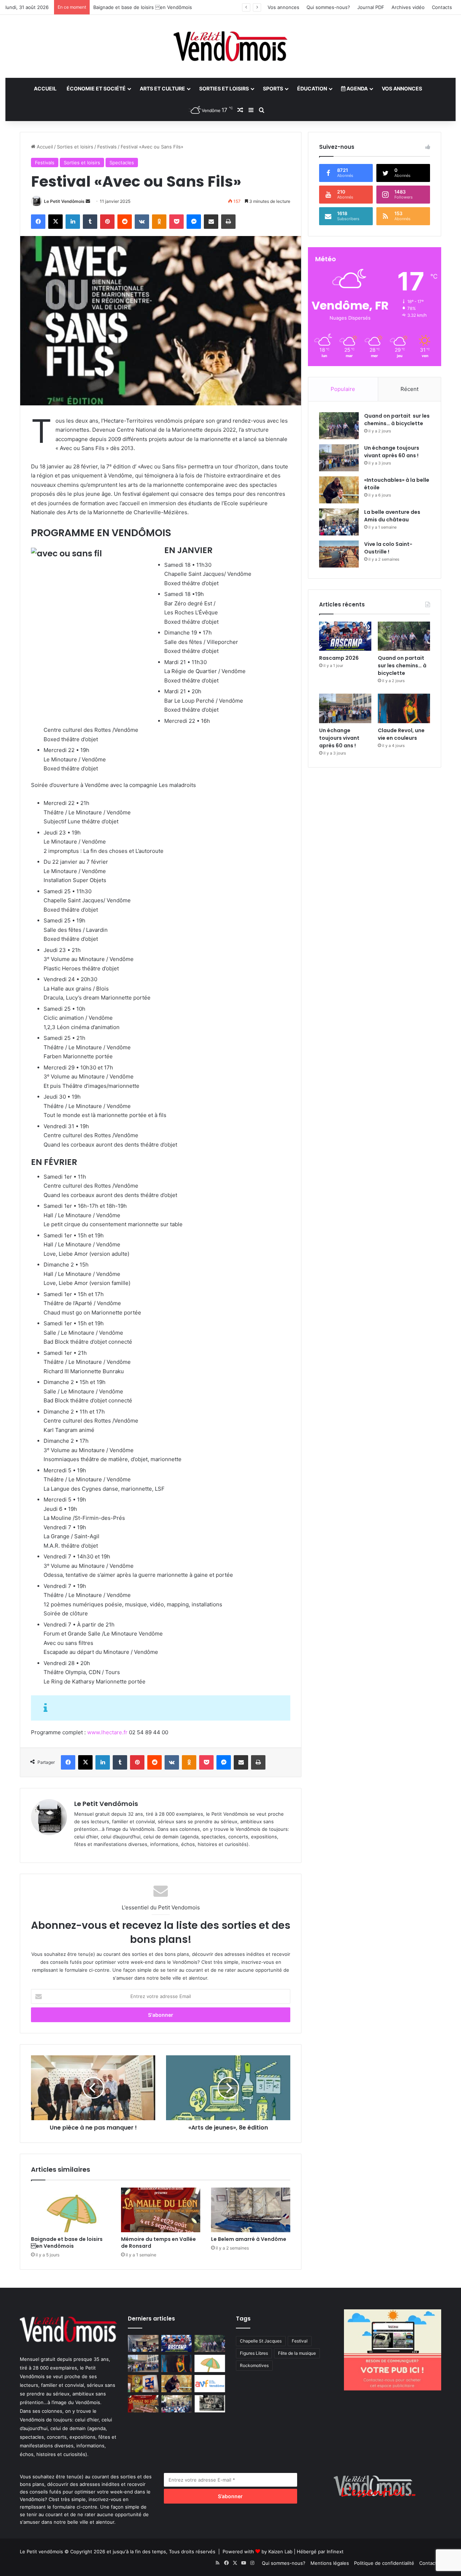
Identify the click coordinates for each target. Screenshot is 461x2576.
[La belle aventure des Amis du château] (339, 522)
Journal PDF (371, 7)
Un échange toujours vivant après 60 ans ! (392, 452)
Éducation (312, 88)
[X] (55, 222)
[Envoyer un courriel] (88, 201)
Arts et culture (162, 88)
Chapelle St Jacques (261, 2341)
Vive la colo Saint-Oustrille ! (388, 548)
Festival (300, 2341)
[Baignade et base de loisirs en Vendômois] (71, 2210)
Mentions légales (330, 2563)
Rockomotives (254, 2365)
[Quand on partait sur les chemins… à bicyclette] (339, 426)
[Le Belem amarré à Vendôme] (251, 2210)
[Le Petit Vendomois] (230, 46)
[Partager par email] (211, 222)
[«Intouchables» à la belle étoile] (339, 490)
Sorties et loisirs (224, 88)
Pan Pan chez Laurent (118, 7)
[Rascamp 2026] (345, 636)
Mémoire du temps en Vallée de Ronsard (158, 2243)
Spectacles (122, 163)
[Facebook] (38, 222)
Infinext (335, 2551)
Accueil (45, 88)
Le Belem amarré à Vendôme (249, 2239)
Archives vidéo (408, 7)
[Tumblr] (90, 222)
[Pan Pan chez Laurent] (143, 2384)
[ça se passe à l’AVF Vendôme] (210, 2384)
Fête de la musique (297, 2353)
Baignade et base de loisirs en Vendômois (67, 2243)
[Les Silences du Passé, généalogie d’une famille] (210, 2404)
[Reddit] (125, 222)
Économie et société (96, 88)
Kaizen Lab (280, 2551)
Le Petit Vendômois (64, 201)
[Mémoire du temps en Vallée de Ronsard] (161, 2210)
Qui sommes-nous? (328, 7)
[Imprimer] (228, 222)
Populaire (343, 389)
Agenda (357, 88)
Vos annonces (283, 7)
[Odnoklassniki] (159, 222)
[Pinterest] (107, 222)
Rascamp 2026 (339, 658)
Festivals (107, 147)
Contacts (442, 7)
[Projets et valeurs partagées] (143, 2344)
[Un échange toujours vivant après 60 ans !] (339, 458)
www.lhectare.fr (107, 1732)
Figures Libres (254, 2353)
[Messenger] (194, 222)
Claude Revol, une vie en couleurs (401, 734)
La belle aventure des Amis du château (392, 516)
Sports (273, 88)
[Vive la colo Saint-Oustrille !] (339, 554)
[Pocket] (176, 222)
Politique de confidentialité (384, 2563)
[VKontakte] (142, 222)
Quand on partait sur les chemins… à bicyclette (397, 420)
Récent (409, 389)
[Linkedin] (73, 222)
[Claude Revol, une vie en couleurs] (404, 708)
